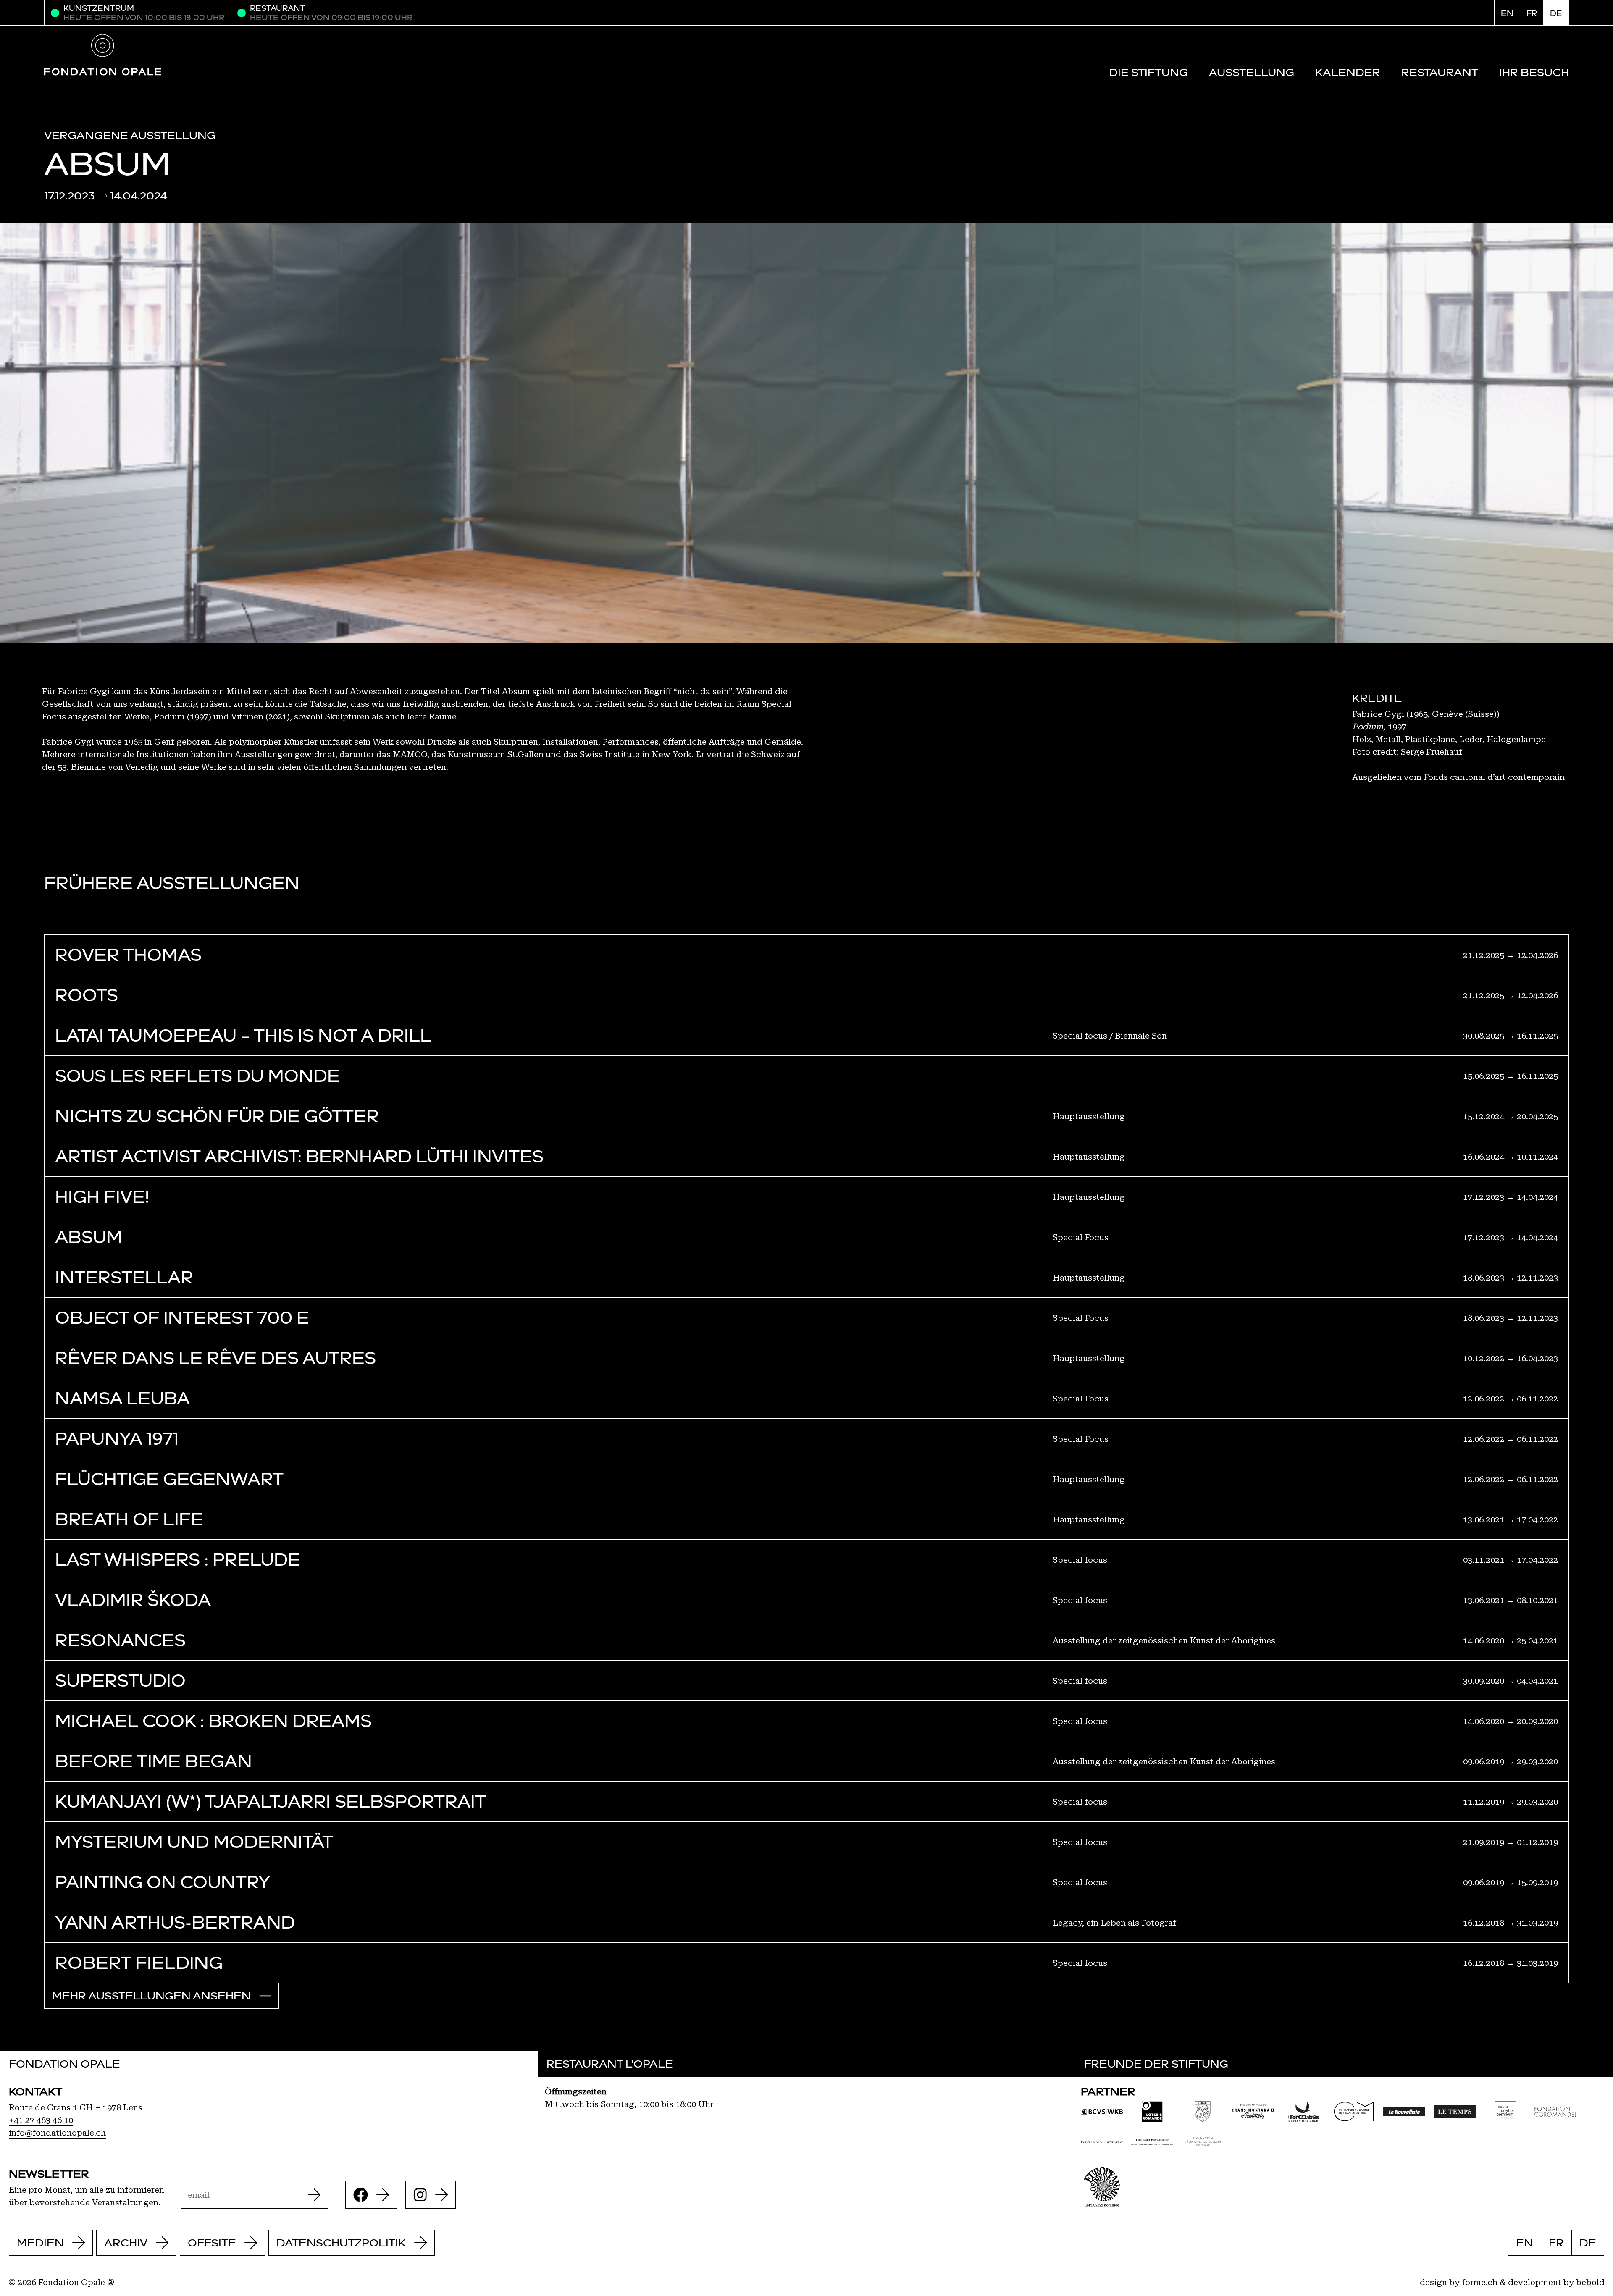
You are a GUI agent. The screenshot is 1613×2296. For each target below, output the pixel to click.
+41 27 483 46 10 (41, 2120)
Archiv (126, 2243)
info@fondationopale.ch (57, 2133)
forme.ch (1480, 2282)
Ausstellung (1252, 72)
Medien (40, 2243)
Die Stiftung (1148, 72)
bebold (1590, 2282)
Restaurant (1440, 72)
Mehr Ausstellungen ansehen (151, 1996)
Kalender (1348, 72)
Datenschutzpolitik (341, 2243)
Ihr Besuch (1534, 72)
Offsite (212, 2243)
